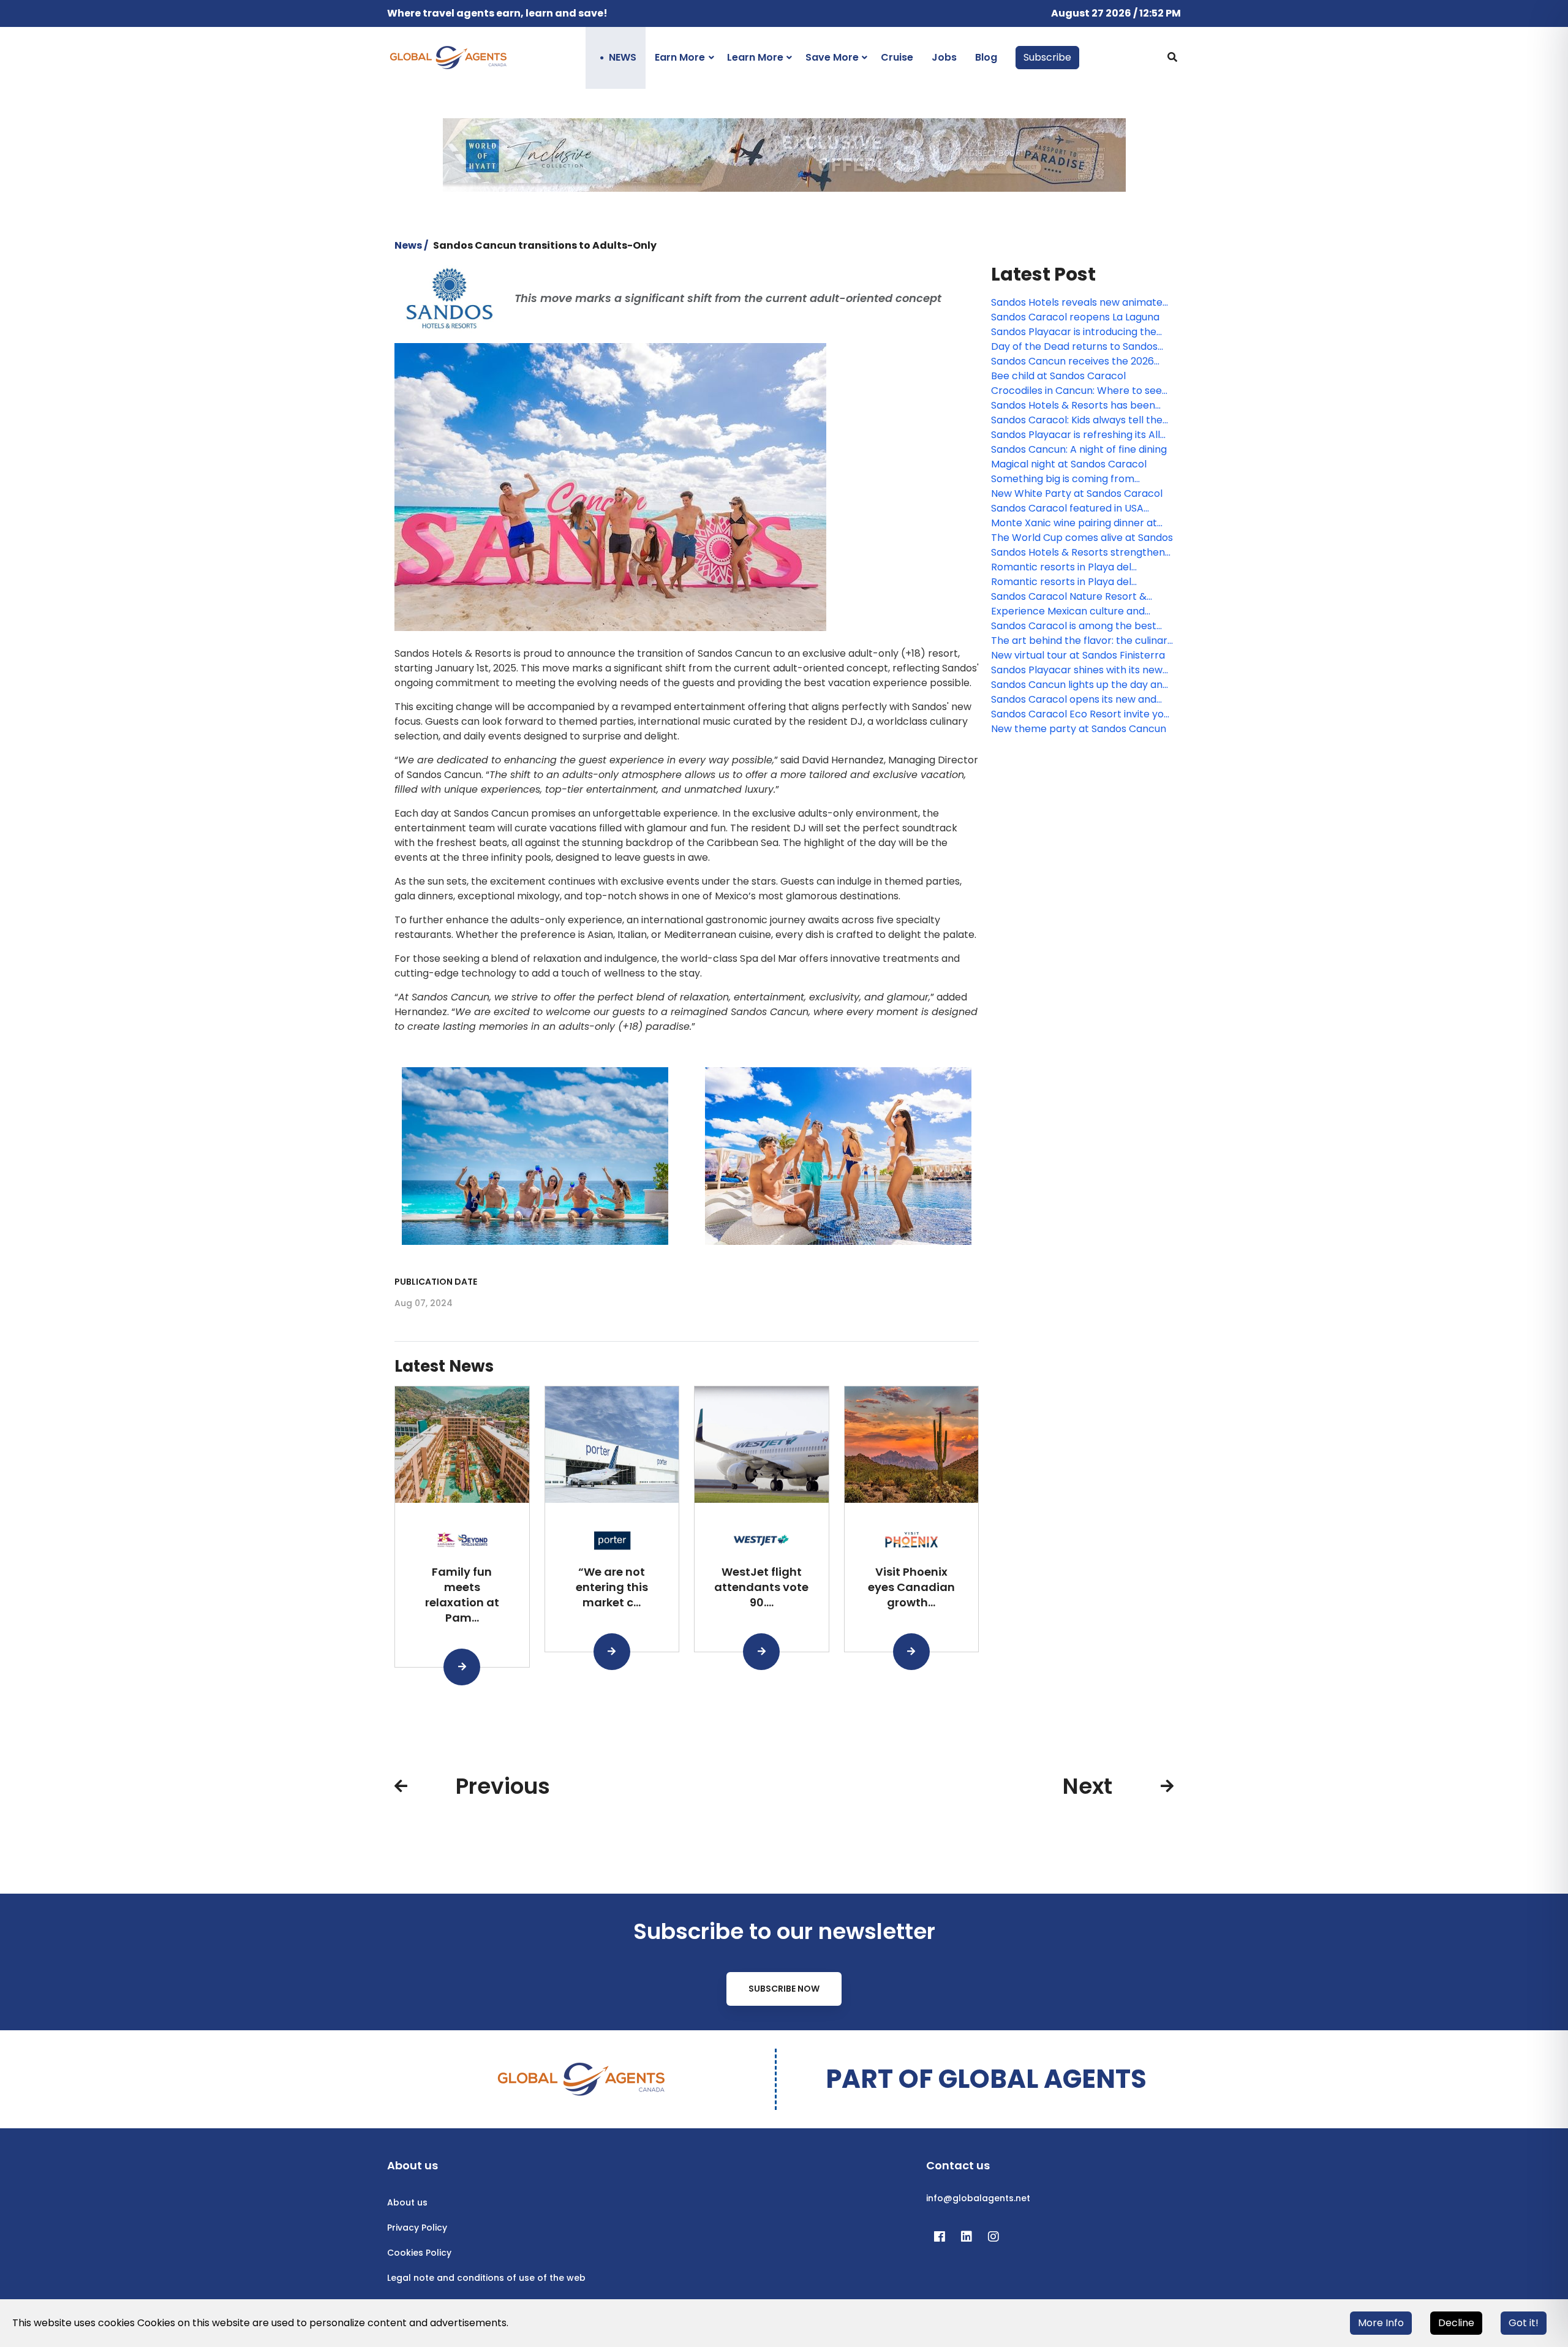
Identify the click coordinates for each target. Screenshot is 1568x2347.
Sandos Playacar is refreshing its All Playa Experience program (1076, 435)
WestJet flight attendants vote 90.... (761, 1587)
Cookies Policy (419, 2253)
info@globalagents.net (978, 2198)
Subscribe (1047, 57)
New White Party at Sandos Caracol (1077, 493)
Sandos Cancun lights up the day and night (1080, 685)
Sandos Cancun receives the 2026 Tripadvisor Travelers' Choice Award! (1080, 361)
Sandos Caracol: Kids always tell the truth (1077, 420)
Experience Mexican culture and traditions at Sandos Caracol (1068, 611)
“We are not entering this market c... (612, 1587)
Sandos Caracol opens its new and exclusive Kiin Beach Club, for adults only (1076, 700)
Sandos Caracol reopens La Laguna (1075, 317)
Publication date (436, 1282)
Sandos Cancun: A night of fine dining (1079, 449)
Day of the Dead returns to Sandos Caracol (1074, 347)
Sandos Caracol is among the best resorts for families (1074, 626)
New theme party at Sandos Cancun (1079, 729)
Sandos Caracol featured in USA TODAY (1067, 508)
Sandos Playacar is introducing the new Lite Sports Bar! (1074, 332)
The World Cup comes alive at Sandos (1082, 538)
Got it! (1524, 2323)
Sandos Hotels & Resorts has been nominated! (1073, 406)
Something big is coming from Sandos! (1063, 479)
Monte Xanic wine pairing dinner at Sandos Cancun (1074, 523)
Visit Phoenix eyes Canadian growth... (911, 1587)
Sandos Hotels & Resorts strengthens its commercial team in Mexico (1080, 553)
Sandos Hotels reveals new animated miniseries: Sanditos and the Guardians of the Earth (1080, 303)
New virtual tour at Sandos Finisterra (1078, 655)
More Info (1381, 2323)
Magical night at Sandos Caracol (1069, 464)
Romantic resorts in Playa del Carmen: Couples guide (1061, 567)
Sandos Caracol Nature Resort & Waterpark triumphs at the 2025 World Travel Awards (1069, 597)
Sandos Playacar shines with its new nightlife (1077, 670)
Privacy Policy (417, 2228)
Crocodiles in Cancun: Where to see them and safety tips (1076, 391)
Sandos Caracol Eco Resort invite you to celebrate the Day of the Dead (1080, 714)
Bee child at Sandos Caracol (1058, 376)
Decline (1456, 2323)
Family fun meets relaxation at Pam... (462, 1594)
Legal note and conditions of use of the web (486, 2278)
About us (407, 2202)
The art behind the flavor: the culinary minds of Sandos (1082, 641)
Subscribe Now (784, 1989)
